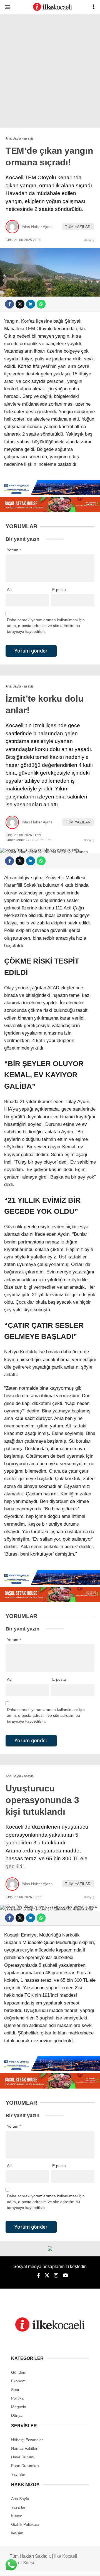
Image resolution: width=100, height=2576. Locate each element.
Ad (9, 590)
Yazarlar (18, 2507)
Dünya (17, 2415)
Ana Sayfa (20, 2499)
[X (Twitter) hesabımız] (47, 2276)
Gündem (19, 2372)
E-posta (59, 590)
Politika (17, 2398)
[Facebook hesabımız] (38, 2276)
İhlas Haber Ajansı (38, 227)
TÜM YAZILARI (78, 227)
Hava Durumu (23, 2457)
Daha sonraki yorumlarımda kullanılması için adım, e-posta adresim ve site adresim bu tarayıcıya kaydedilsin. (46, 626)
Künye (17, 2516)
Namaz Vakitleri (25, 2448)
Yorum (14, 550)
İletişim (17, 2533)
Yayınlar (18, 2474)
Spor (15, 2390)
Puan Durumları (25, 2466)
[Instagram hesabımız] (56, 2276)
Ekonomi (19, 2381)
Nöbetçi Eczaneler (27, 2440)
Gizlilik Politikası (25, 2524)
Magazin (19, 2407)
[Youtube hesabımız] (66, 2276)
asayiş (89, 240)
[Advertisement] (50, 72)
